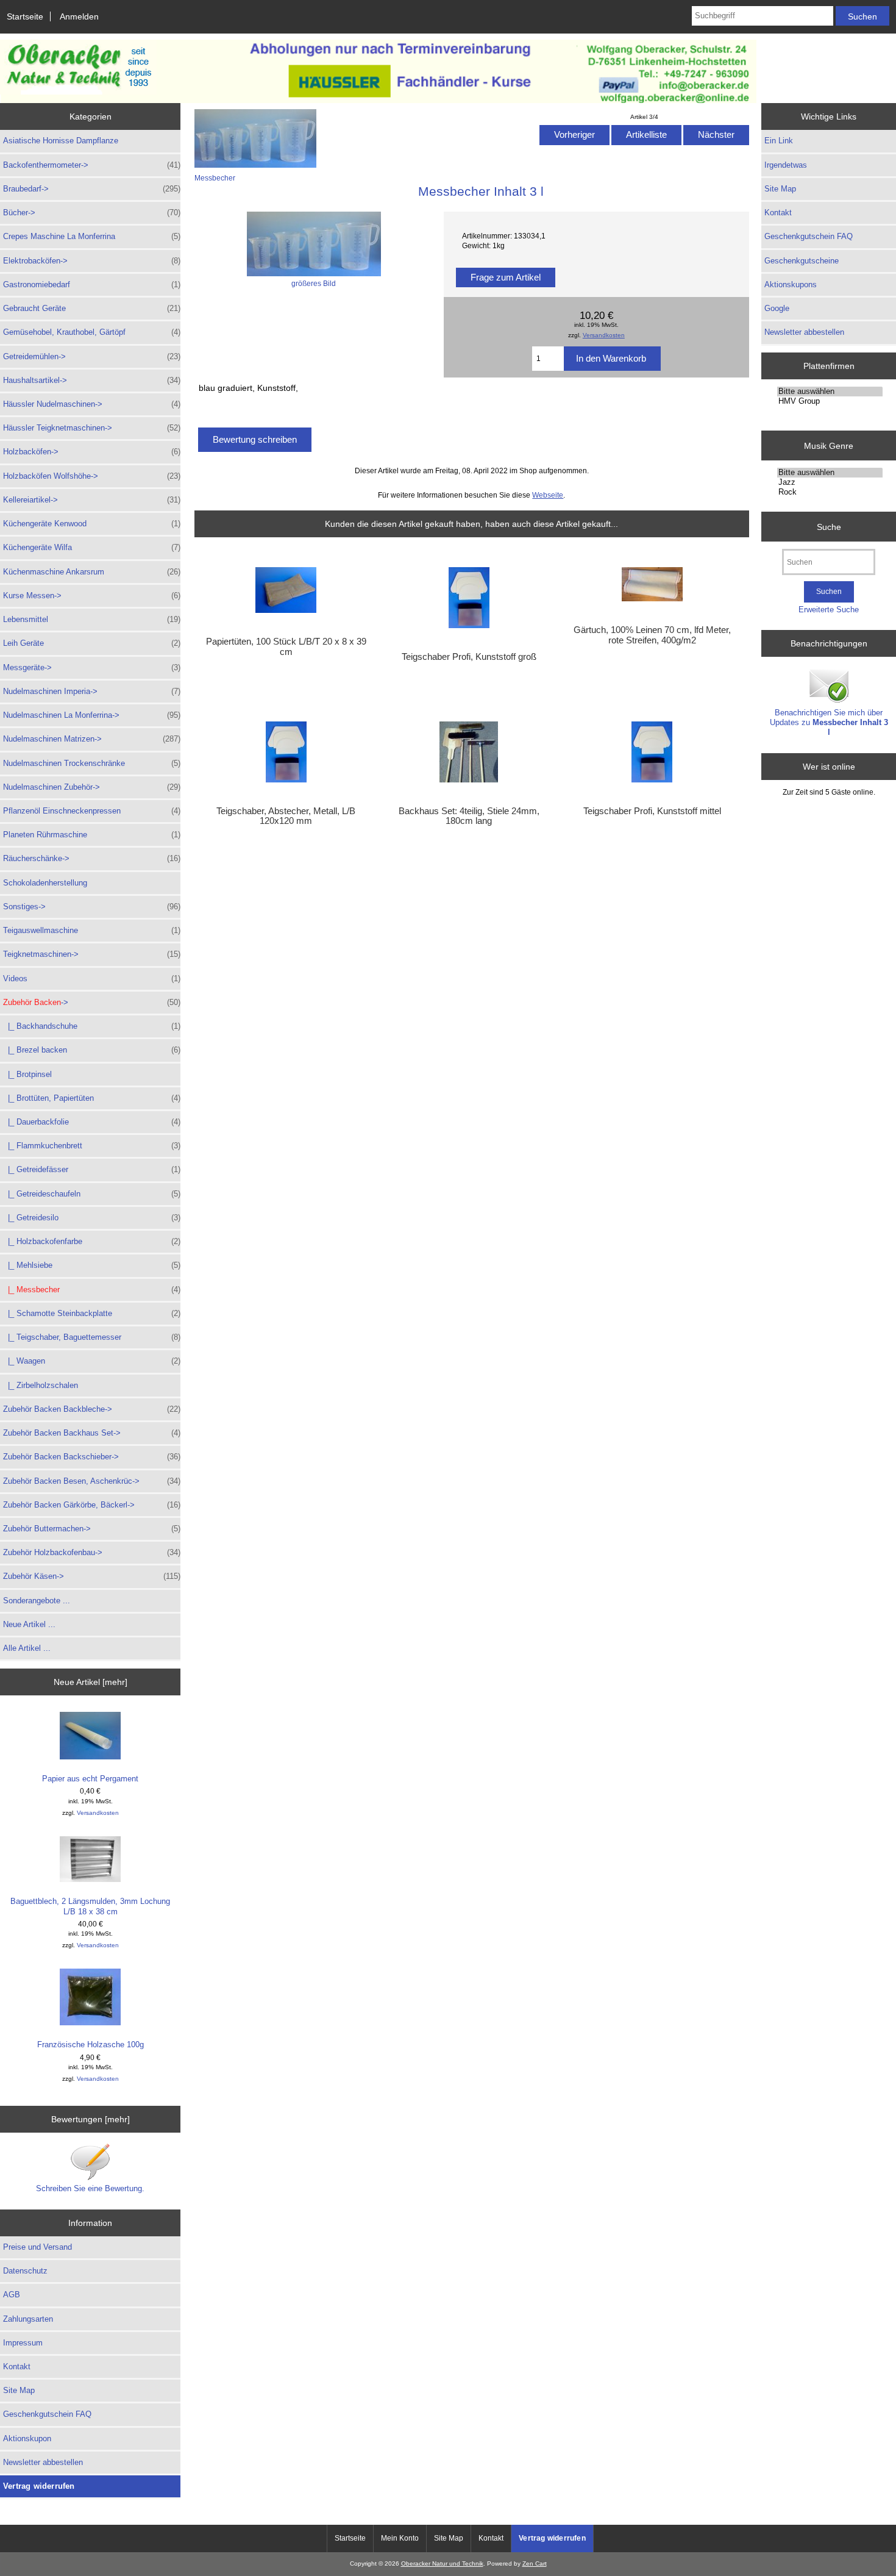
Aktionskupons (791, 284)
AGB (12, 2295)
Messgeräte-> (92, 667)
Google (777, 308)
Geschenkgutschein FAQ (47, 2414)
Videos (92, 979)
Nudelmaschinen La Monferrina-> (92, 715)
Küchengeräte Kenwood (92, 524)
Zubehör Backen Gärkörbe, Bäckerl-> (92, 1505)
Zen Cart (535, 2563)
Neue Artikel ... (29, 1624)
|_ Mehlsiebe (92, 1265)
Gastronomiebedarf (92, 284)
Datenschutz (25, 2271)
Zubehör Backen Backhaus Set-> (92, 1433)
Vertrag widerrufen (39, 2486)
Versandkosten (98, 1813)
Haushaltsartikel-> (92, 380)
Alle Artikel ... (27, 1648)
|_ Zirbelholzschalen (41, 1385)
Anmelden (79, 16)
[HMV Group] (830, 401)
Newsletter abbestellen (43, 2462)
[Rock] (830, 492)
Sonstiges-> (92, 907)
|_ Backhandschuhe (92, 1026)
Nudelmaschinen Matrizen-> (92, 739)
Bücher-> (92, 213)
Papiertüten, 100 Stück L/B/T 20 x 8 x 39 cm (286, 646)
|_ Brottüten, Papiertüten (92, 1098)
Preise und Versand (37, 2247)
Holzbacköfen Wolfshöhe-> (92, 476)
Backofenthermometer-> (92, 165)
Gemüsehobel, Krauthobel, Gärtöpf (92, 332)
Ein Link (779, 141)
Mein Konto (400, 2538)
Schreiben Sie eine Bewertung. (90, 2188)
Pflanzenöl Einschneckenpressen (92, 811)
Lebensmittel (92, 619)
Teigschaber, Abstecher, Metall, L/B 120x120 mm (286, 816)
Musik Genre (829, 445)
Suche (829, 526)
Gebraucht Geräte (92, 308)
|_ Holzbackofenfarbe (92, 1241)
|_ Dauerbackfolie (92, 1122)
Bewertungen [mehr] (91, 2119)
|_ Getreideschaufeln (92, 1194)
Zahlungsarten (28, 2319)
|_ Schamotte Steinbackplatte (92, 1313)
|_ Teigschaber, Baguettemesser (92, 1337)
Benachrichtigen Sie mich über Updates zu (829, 722)
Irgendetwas (786, 165)
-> (92, 1002)
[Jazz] (830, 482)
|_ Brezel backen (92, 1050)
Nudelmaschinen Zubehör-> (92, 787)
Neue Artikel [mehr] (91, 1682)
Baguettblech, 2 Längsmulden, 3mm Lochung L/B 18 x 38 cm (90, 1906)
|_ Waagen (92, 1361)
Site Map (19, 2390)
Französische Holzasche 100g (91, 2045)
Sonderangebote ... (37, 1601)
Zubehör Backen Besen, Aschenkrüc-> (92, 1481)
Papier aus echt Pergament (90, 1779)
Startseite (25, 16)
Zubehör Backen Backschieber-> (92, 1457)
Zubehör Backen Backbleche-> (92, 1409)
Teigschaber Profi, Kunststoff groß (469, 657)
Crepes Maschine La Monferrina (92, 236)
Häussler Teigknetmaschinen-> (92, 428)
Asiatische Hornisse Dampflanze (61, 141)
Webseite (548, 495)
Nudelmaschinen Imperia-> (92, 691)
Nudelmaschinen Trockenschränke (92, 763)
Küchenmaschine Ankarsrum (92, 572)
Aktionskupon (27, 2438)
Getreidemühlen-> (92, 356)
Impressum (23, 2343)
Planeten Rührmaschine (92, 835)
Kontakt (17, 2367)
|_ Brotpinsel (27, 1074)
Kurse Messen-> (92, 596)
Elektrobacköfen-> (92, 261)
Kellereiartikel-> (92, 500)
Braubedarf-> (92, 189)
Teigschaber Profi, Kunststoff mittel (652, 811)
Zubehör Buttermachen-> (92, 1529)
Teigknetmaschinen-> (92, 954)
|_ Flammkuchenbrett (92, 1146)
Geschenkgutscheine (802, 261)
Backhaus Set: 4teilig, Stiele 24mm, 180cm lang (469, 816)
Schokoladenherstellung (45, 883)
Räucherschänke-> (92, 858)
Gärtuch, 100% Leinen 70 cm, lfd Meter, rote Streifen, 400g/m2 (652, 635)
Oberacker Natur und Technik (442, 2563)
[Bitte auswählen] (830, 392)
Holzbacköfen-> (92, 452)
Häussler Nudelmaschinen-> (92, 404)
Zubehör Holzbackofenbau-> (92, 1552)
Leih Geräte (92, 643)
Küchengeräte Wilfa (92, 547)
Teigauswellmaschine (92, 930)
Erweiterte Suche (829, 610)
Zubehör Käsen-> (92, 1576)
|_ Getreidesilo (92, 1218)
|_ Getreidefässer (92, 1169)
